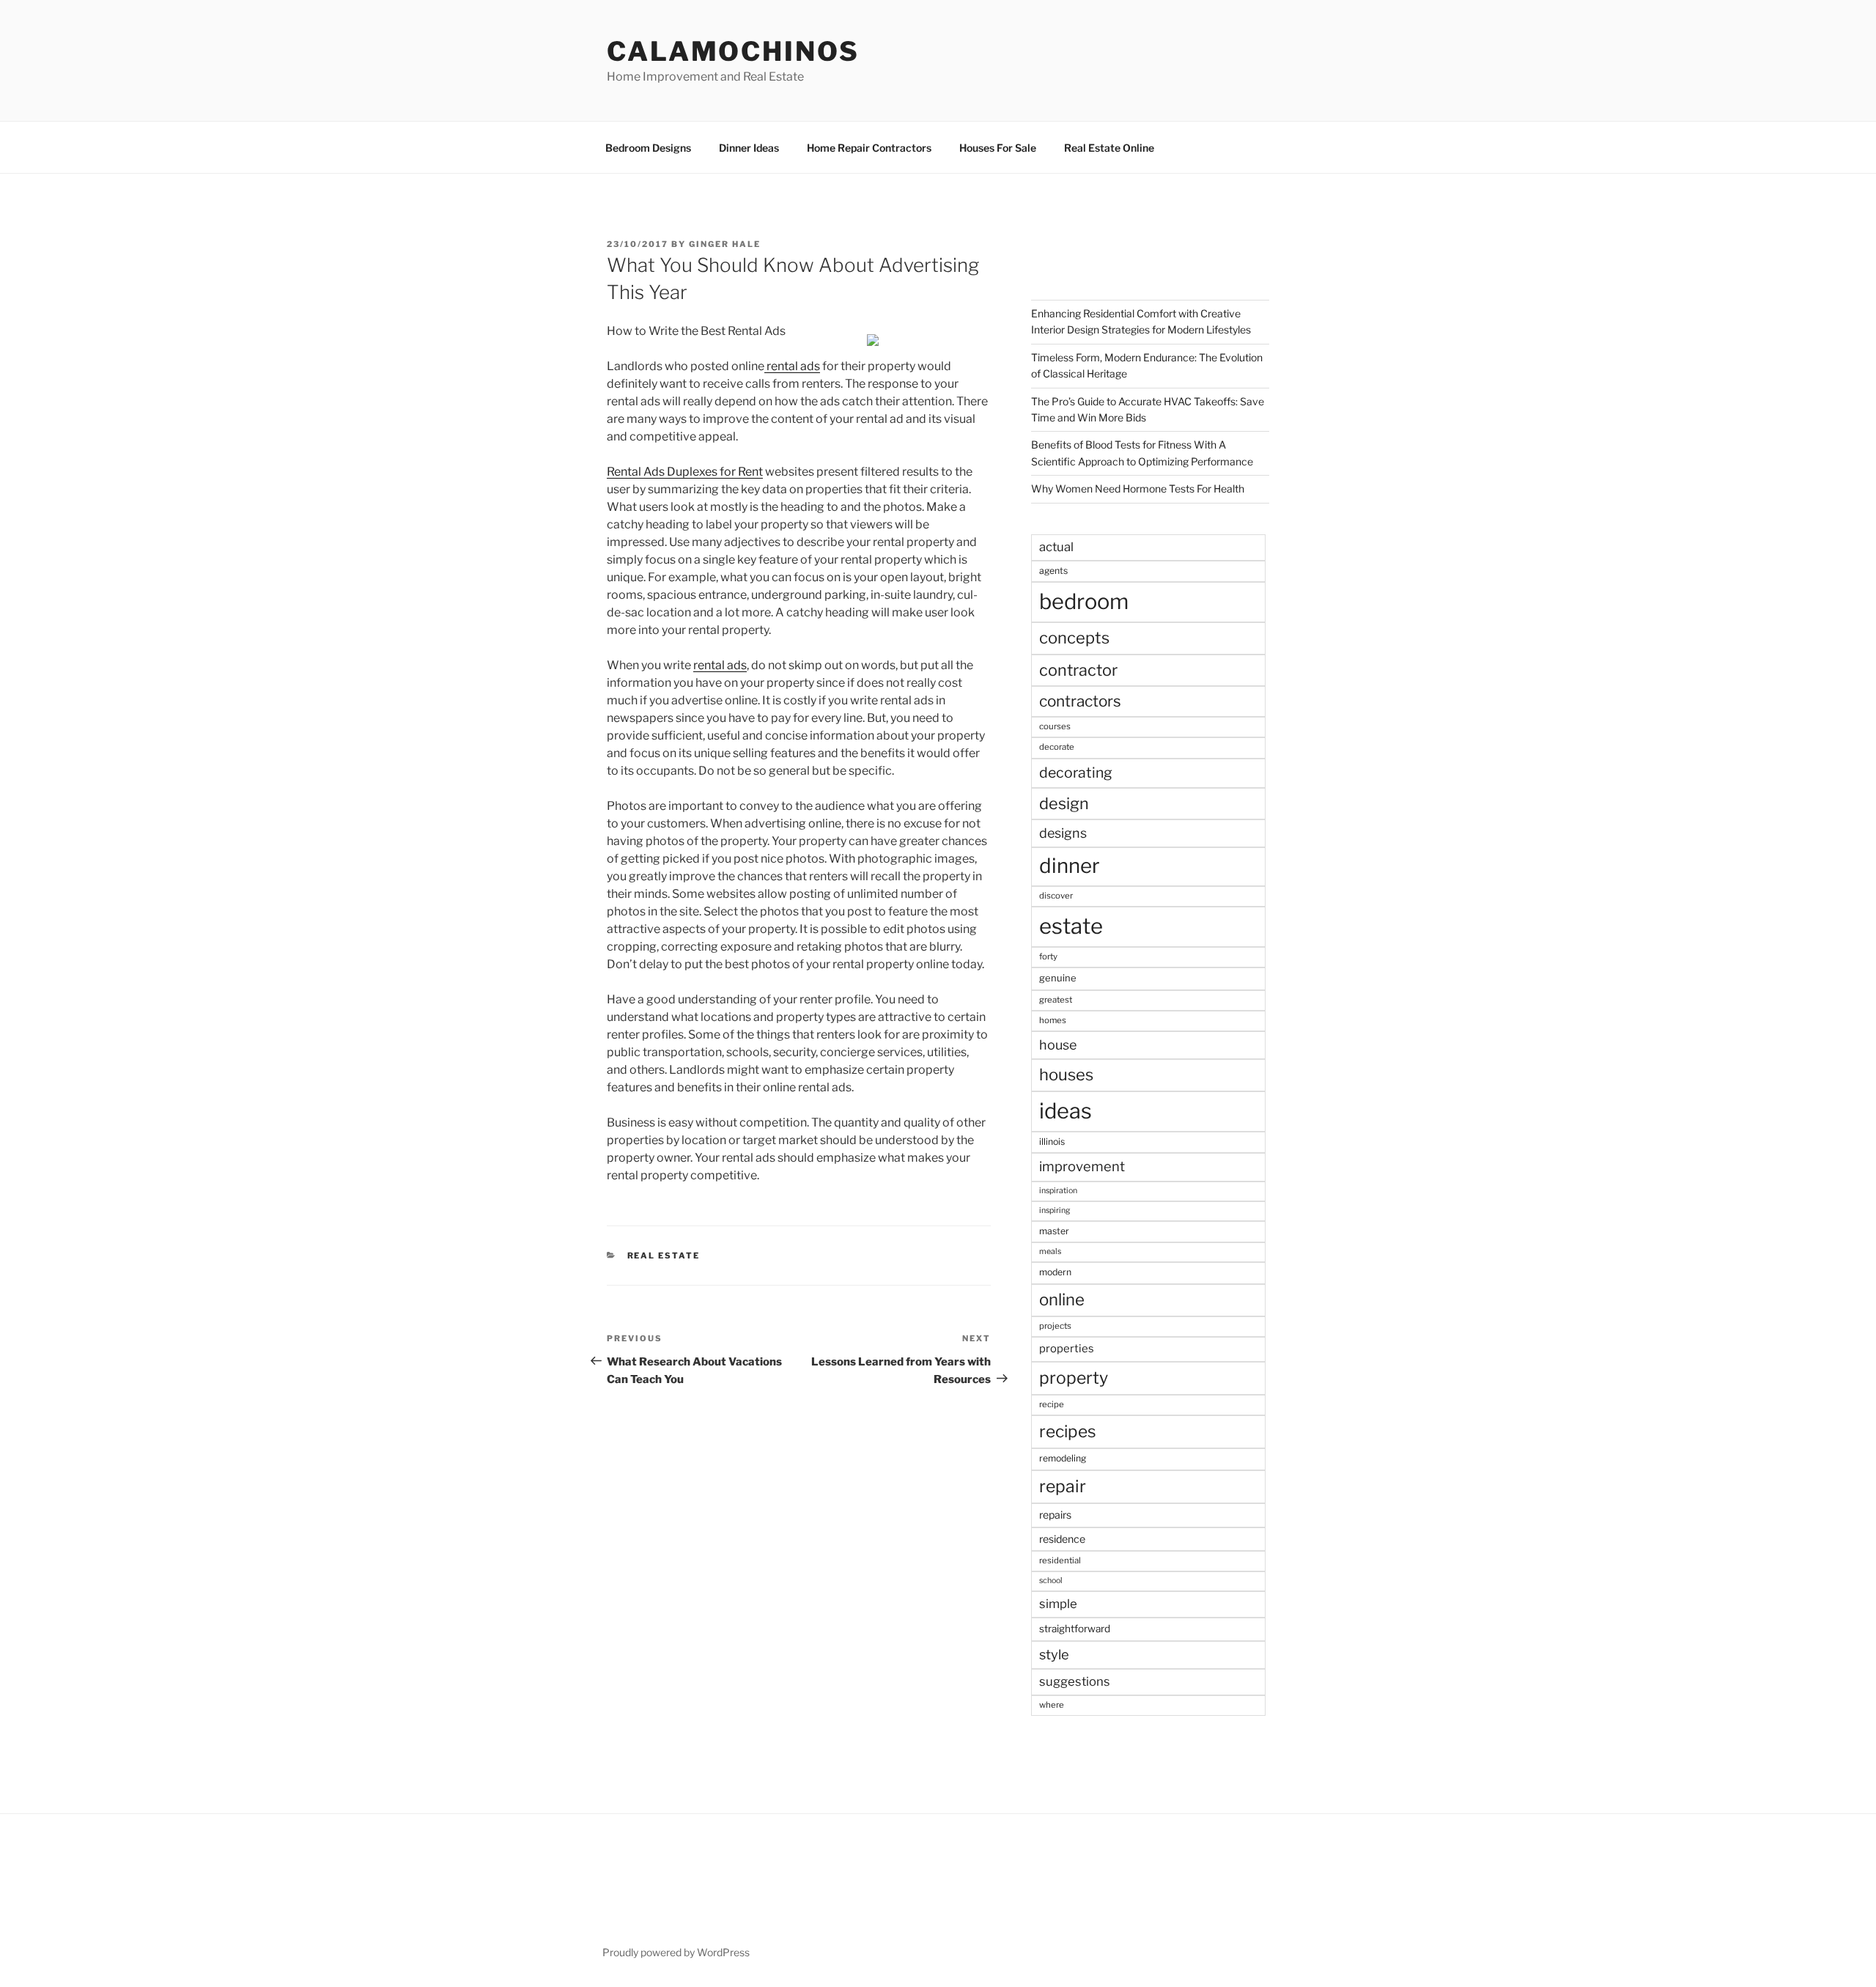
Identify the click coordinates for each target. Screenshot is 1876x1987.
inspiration (1058, 1191)
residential (1060, 1560)
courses (1055, 726)
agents (1053, 571)
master (1054, 1231)
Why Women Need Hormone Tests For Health (1138, 489)
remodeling (1063, 1458)
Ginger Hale (725, 244)
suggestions (1075, 1681)
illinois (1052, 1142)
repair (1063, 1486)
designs (1063, 833)
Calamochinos (733, 51)
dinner (1070, 866)
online (1062, 1300)
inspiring (1055, 1210)
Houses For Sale (998, 148)
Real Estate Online (1109, 148)
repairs (1055, 1515)
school (1051, 1581)
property (1074, 1378)
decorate (1057, 747)
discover (1056, 896)
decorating (1076, 773)
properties (1067, 1349)
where (1052, 1705)
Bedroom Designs (648, 148)
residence (1062, 1539)
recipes (1068, 1431)
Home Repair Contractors (869, 148)
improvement (1082, 1166)
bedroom (1084, 601)
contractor (1078, 670)
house (1058, 1045)
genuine (1058, 978)
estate (1071, 926)
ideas (1066, 1111)
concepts (1074, 638)
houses (1066, 1074)
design (1064, 803)
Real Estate (664, 1256)
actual (1056, 547)
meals (1050, 1251)
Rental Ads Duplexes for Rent (685, 472)
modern (1055, 1272)
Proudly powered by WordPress (676, 1952)
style (1054, 1655)
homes (1053, 1020)
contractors (1080, 701)
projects (1055, 1326)
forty (1048, 956)
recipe (1052, 1404)
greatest (1056, 1000)
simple (1058, 1604)
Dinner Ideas (749, 148)
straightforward (1075, 1629)
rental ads (792, 366)
